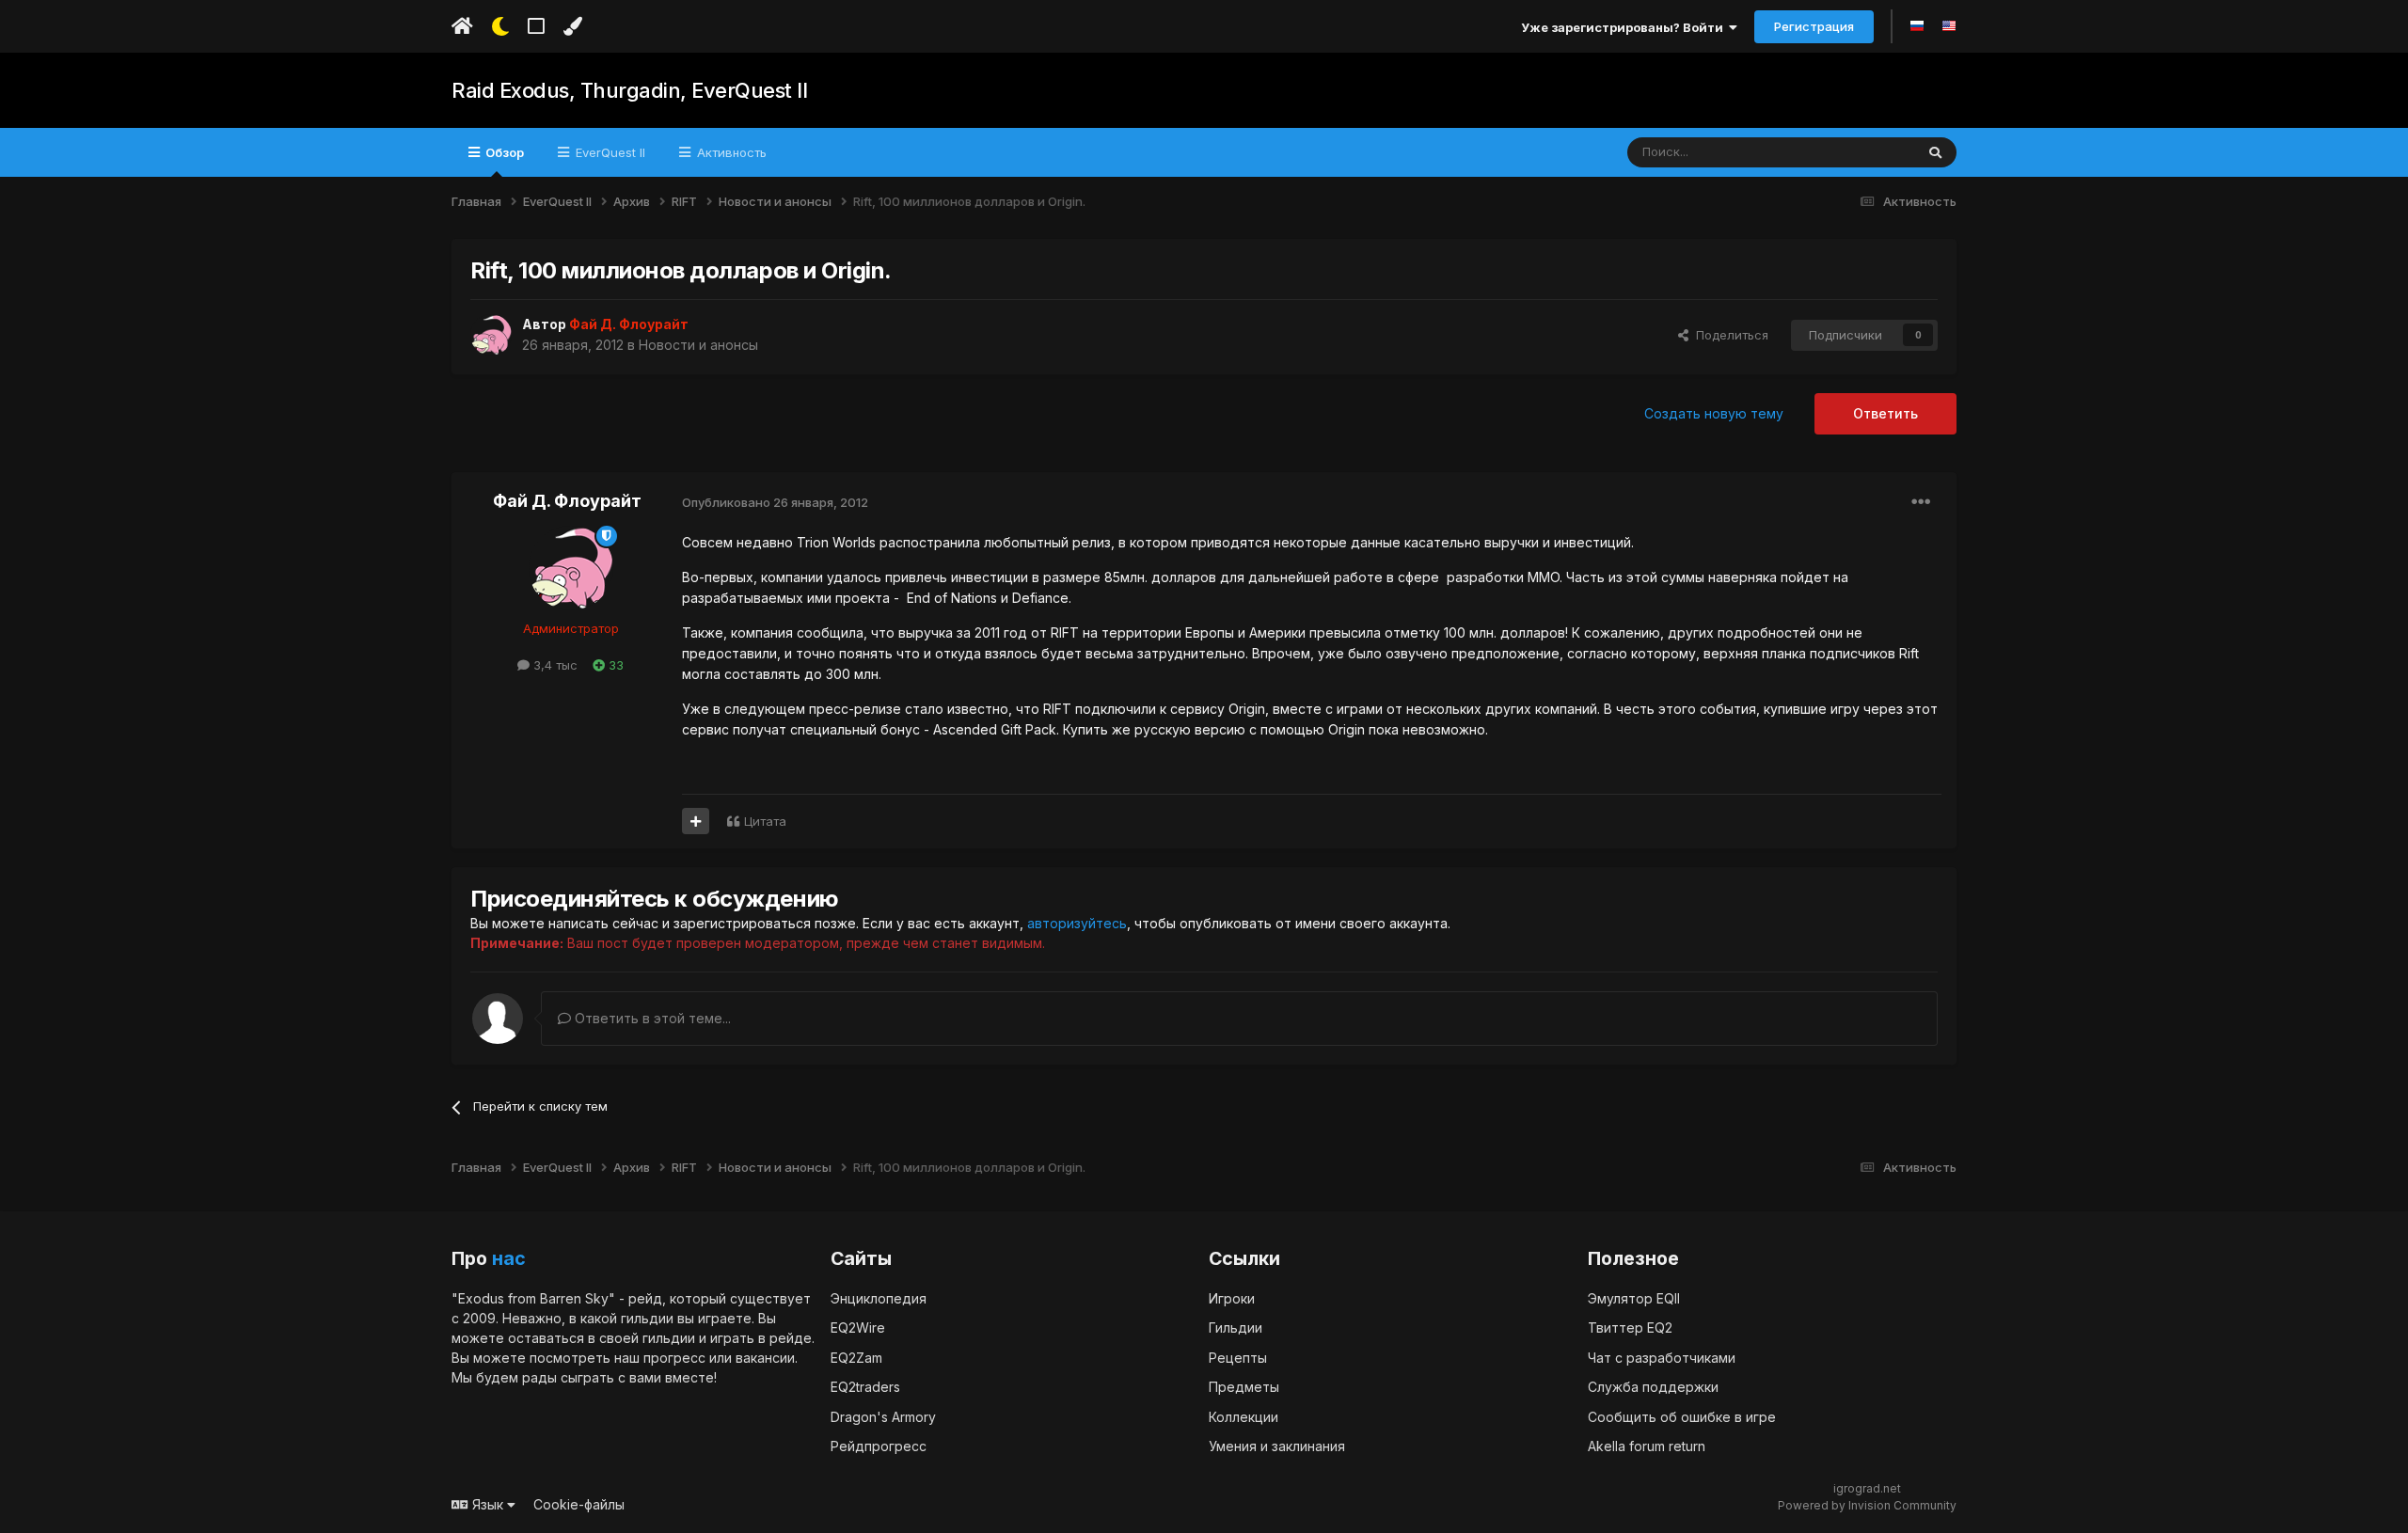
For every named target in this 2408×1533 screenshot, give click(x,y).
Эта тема (1864, 152)
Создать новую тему (1714, 413)
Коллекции (1244, 1417)
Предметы (1244, 1387)
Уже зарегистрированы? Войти (1625, 27)
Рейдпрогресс (879, 1446)
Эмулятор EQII (1634, 1298)
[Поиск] (1935, 152)
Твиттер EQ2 (1630, 1328)
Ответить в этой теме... (651, 1018)
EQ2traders (865, 1387)
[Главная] (462, 26)
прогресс (674, 1358)
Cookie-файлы (579, 1504)
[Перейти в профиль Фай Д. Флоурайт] (491, 335)
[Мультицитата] (696, 821)
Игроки (1232, 1298)
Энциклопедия (879, 1298)
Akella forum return (1647, 1446)
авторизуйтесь (1077, 923)
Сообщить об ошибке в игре (1682, 1417)
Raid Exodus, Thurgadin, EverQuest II (629, 90)
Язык (488, 1504)
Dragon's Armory (883, 1417)
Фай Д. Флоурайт (567, 501)
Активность (730, 152)
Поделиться (1728, 335)
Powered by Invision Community (1867, 1505)
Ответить (1885, 413)
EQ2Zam (856, 1358)
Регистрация (1814, 26)
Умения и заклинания (1277, 1446)
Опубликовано (775, 502)
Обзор (503, 152)
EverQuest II (609, 152)
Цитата (765, 821)
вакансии (765, 1358)
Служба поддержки (1653, 1387)
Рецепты (1238, 1358)
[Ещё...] (1921, 502)
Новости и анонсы (698, 345)
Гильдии (1236, 1328)
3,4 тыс (554, 665)
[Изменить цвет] (572, 26)
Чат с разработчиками (1662, 1358)
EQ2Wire (858, 1328)
